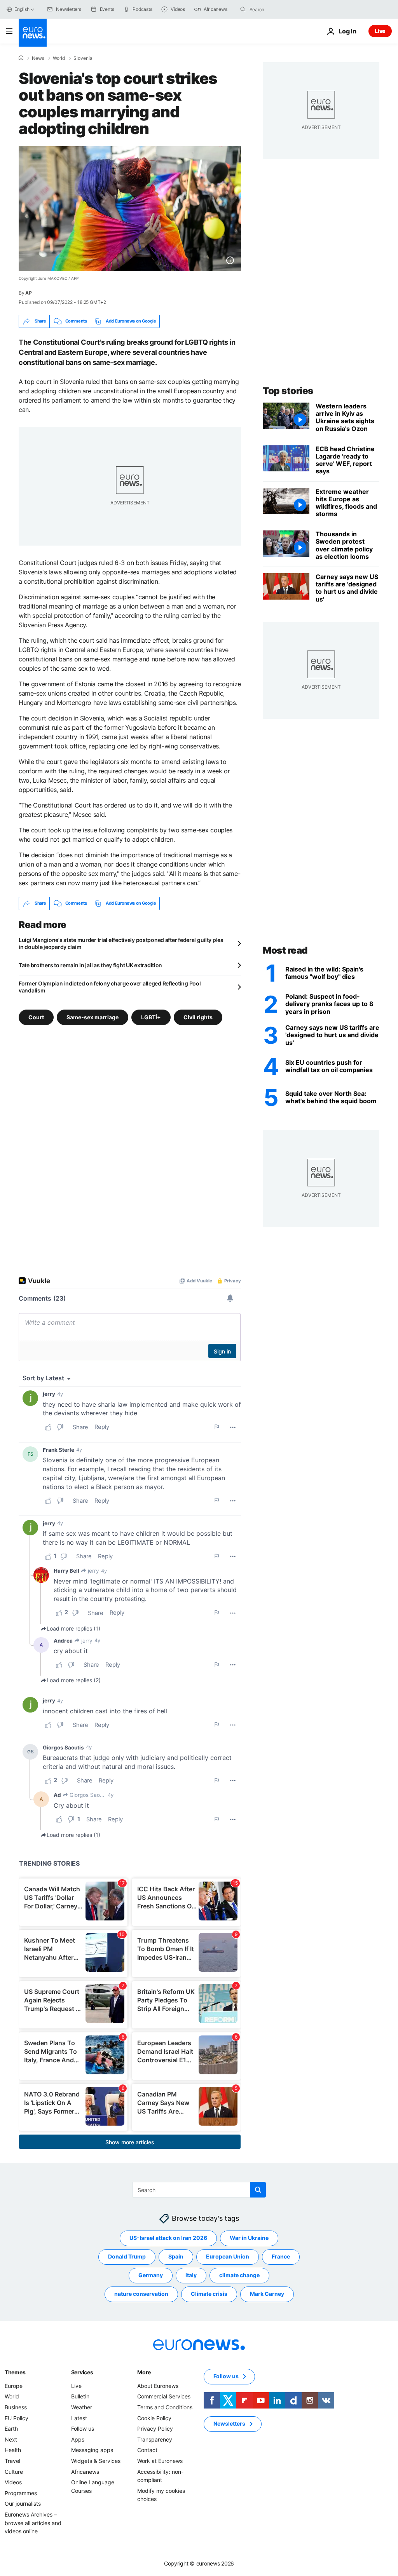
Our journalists (23, 2504)
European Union (228, 2256)
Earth (11, 2429)
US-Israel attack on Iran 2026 (168, 2238)
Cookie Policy (154, 2418)
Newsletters (229, 2423)
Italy (191, 2275)
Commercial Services (164, 2396)
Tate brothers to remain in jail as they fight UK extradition (90, 965)
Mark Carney (267, 2294)
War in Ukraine (249, 2238)
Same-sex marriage (93, 1017)
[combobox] (282, 9)
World (59, 58)
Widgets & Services (96, 2461)
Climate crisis (209, 2294)
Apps (78, 2439)
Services (82, 2372)
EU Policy (17, 2418)
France (281, 2256)
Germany (151, 2275)
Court (36, 1017)
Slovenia (83, 58)
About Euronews (158, 2386)
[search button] (243, 9)
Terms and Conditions (165, 2407)
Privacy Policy (155, 2429)
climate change (239, 2275)
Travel (12, 2461)
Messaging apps (92, 2450)
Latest (79, 2418)
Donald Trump (127, 2256)
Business (16, 2407)
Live (380, 31)
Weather (82, 2407)
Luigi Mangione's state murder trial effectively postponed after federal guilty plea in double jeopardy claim (121, 943)
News (38, 58)
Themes (15, 2372)
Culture (14, 2471)
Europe (14, 2386)
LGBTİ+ (151, 1017)
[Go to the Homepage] (33, 33)
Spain (176, 2256)
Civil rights (198, 1017)
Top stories (288, 391)
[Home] (21, 58)
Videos (13, 2482)
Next (11, 2439)
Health (13, 2450)
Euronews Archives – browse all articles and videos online (33, 2523)
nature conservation (141, 2294)
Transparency (155, 2439)
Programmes (21, 2493)
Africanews (85, 2471)
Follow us (83, 2429)
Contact (147, 2450)
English (22, 9)
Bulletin (80, 2396)
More (144, 2372)
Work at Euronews (160, 2461)
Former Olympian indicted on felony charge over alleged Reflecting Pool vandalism (110, 987)
